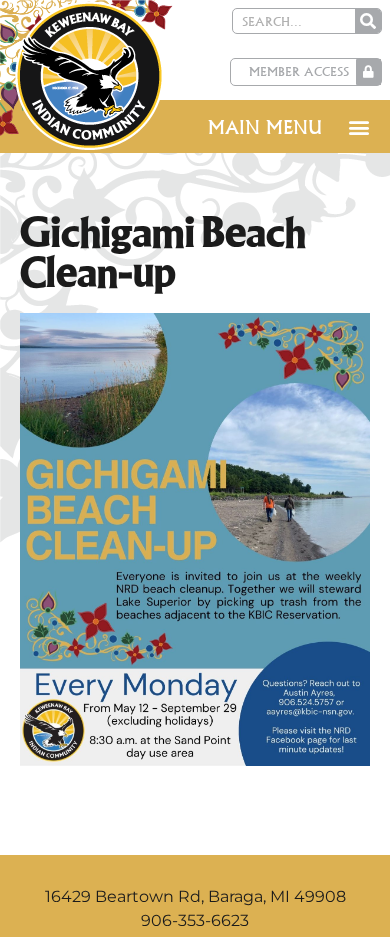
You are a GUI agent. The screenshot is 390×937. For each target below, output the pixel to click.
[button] (358, 126)
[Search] (368, 21)
